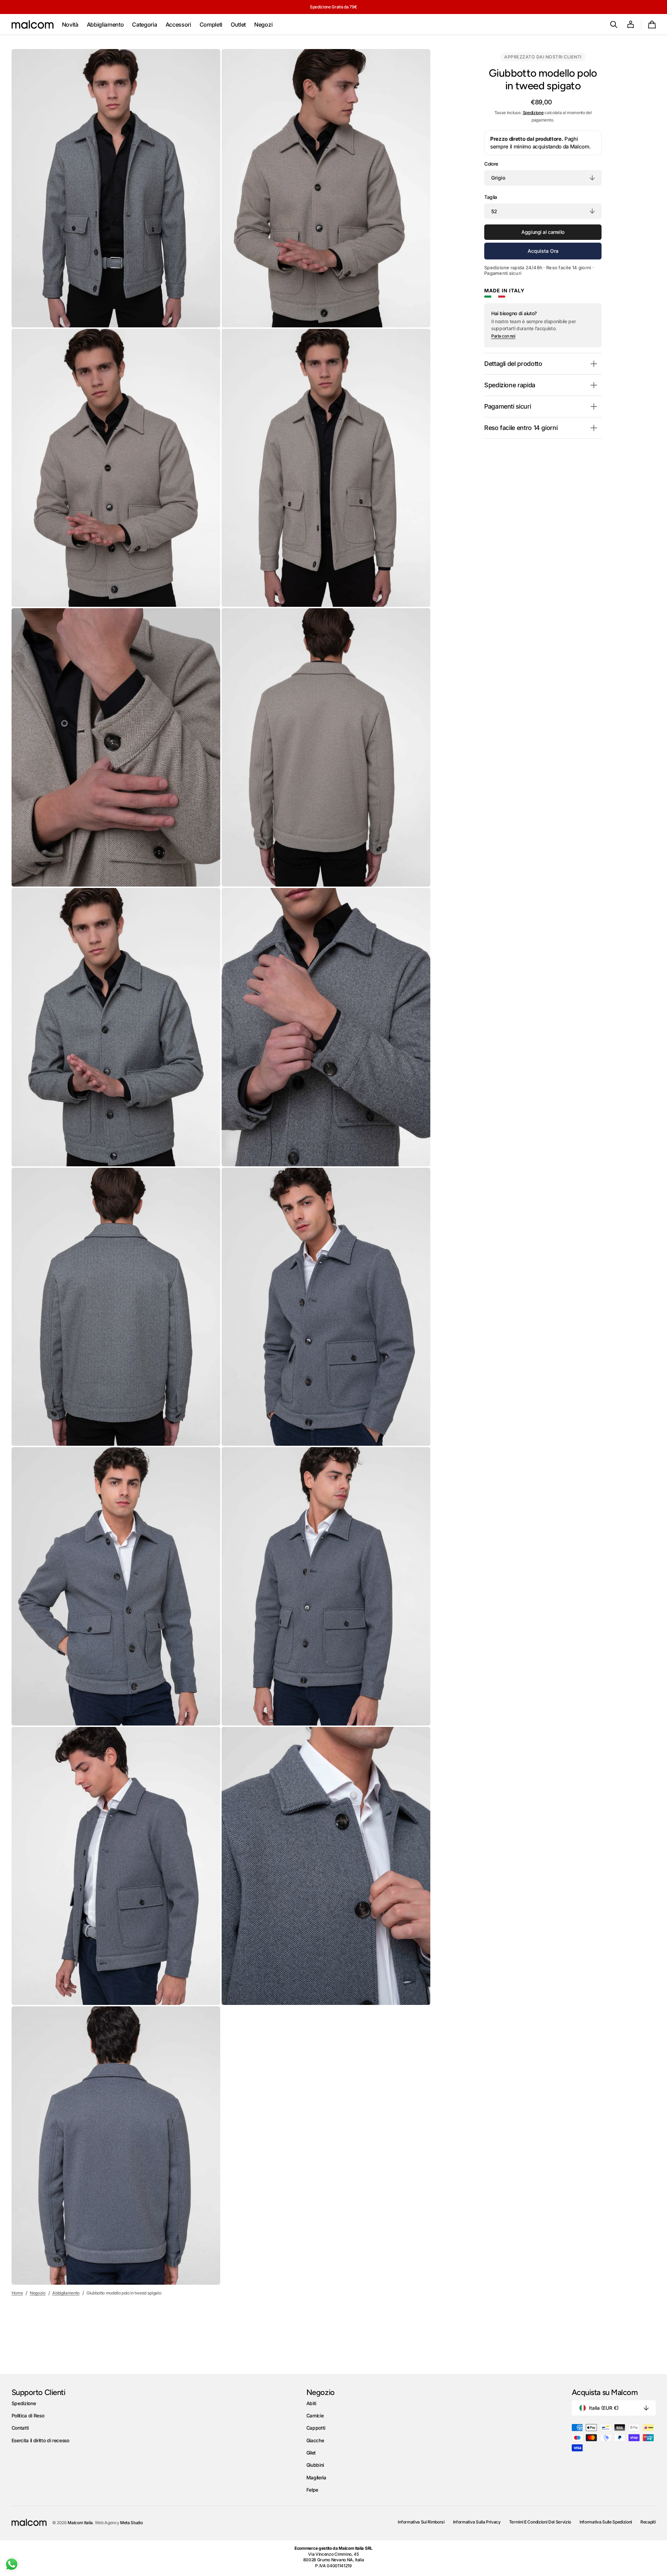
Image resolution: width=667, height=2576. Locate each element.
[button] (614, 25)
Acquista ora (543, 251)
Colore (491, 164)
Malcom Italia (80, 2523)
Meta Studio (131, 2523)
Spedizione (533, 113)
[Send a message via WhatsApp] (12, 2564)
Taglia (491, 197)
